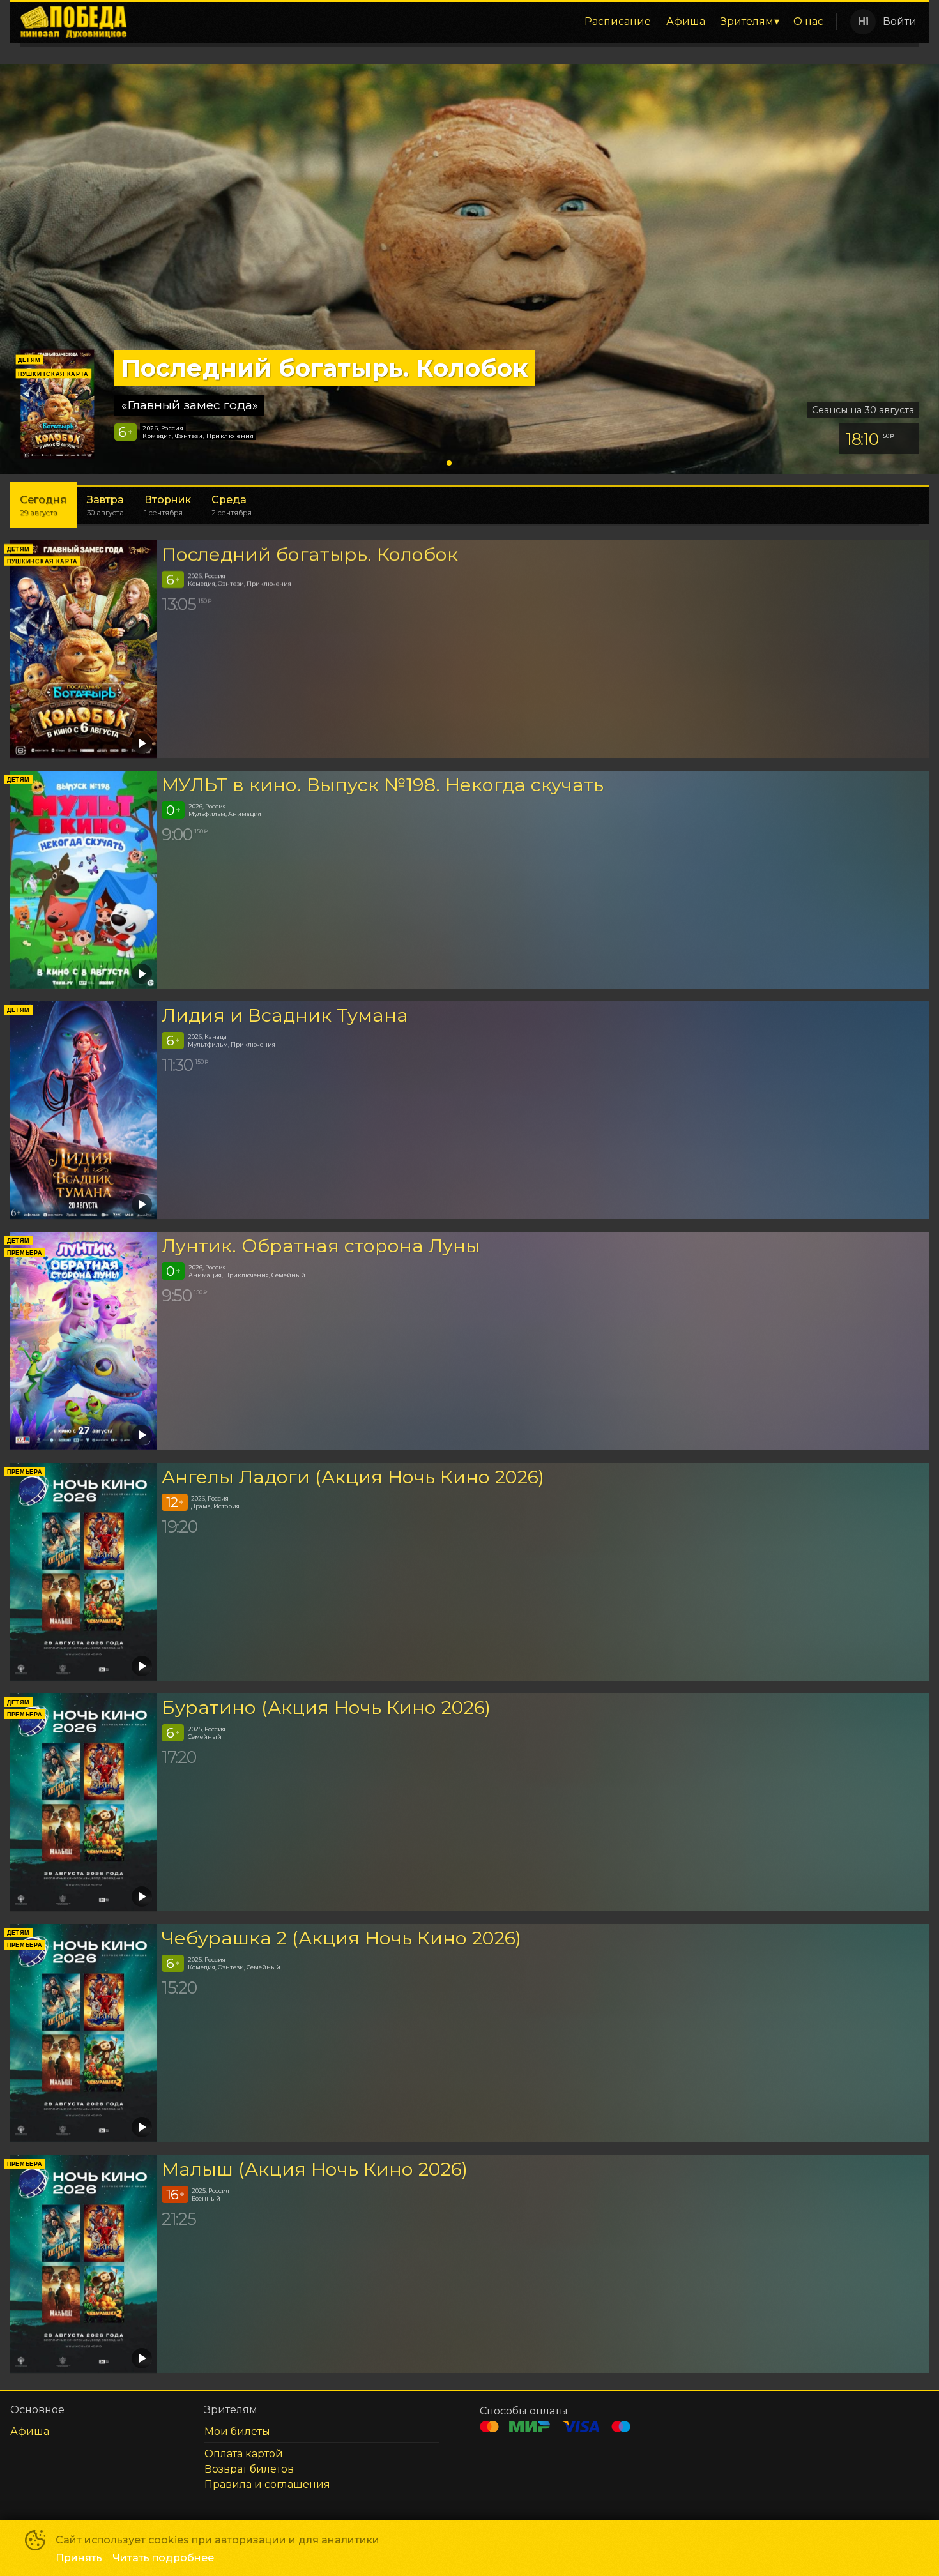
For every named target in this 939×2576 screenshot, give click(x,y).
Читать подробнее (163, 2558)
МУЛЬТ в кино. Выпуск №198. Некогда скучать (383, 784)
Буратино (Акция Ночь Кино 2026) (326, 1707)
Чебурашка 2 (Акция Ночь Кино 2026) (341, 1938)
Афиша (686, 21)
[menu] (484, 22)
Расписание (618, 21)
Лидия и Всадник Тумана (285, 1015)
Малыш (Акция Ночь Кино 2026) (315, 2169)
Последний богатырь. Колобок (310, 554)
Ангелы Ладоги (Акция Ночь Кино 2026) (353, 1477)
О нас (808, 21)
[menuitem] (618, 22)
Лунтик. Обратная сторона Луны (321, 1246)
